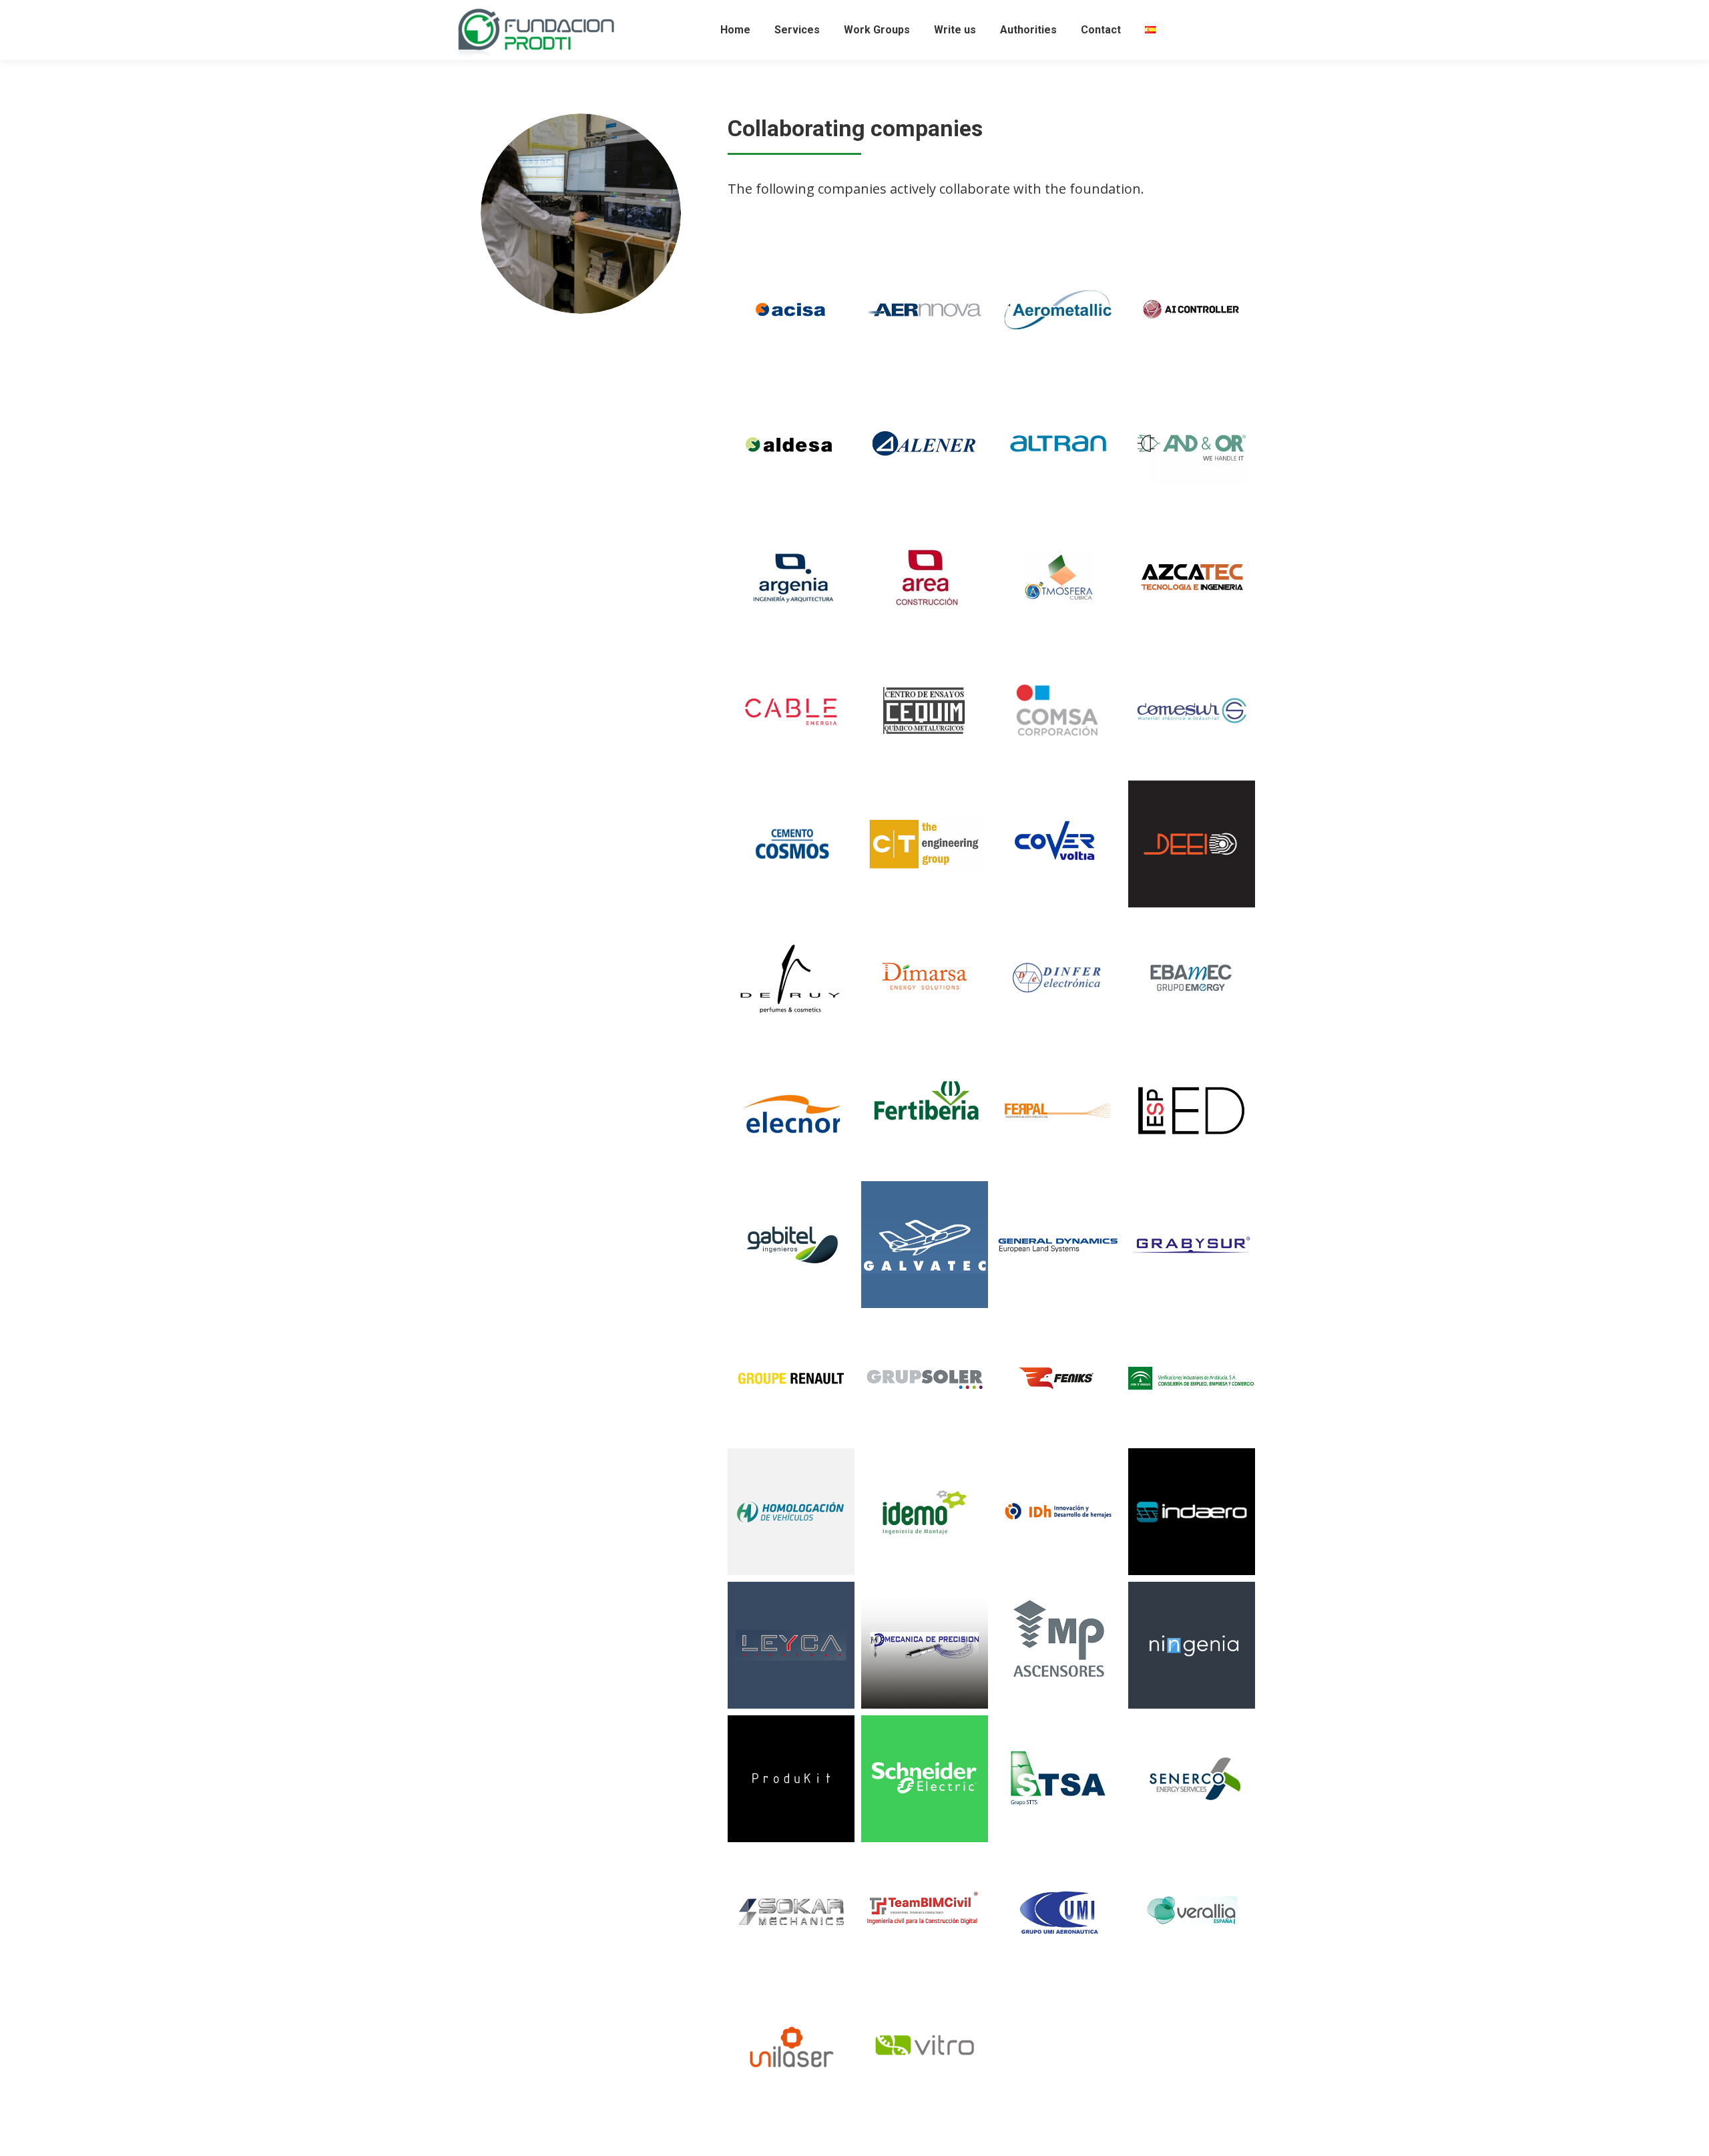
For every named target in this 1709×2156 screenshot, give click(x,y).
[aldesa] (791, 443)
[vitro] (925, 2046)
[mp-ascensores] (1058, 1645)
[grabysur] (1192, 1245)
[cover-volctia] (1058, 844)
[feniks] (1058, 1378)
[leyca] (791, 1645)
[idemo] (925, 1512)
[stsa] (1058, 1779)
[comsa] (1058, 710)
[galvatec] (925, 1245)
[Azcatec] (1192, 577)
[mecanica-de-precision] (925, 1645)
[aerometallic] (1058, 310)
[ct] (925, 844)
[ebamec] (1192, 978)
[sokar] (791, 1912)
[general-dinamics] (1058, 1245)
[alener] (925, 443)
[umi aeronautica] (1058, 1912)
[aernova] (925, 310)
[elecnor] (791, 1111)
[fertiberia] (925, 1111)
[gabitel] (791, 1245)
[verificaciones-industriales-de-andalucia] (1192, 1378)
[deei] (1192, 844)
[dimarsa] (925, 978)
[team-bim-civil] (925, 1912)
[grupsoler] (925, 1378)
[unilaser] (791, 2046)
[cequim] (925, 710)
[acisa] (791, 310)
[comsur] (1192, 710)
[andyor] (1192, 443)
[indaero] (1192, 1512)
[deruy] (791, 978)
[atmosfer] (1058, 577)
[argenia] (791, 577)
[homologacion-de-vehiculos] (791, 1512)
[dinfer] (1058, 978)
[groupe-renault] (791, 1378)
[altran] (1058, 443)
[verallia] (1192, 1912)
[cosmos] (791, 844)
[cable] (791, 710)
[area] (925, 577)
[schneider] (925, 1779)
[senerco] (1192, 1779)
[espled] (1192, 1111)
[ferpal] (1058, 1111)
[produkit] (791, 1779)
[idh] (1058, 1512)
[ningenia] (1192, 1645)
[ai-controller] (1192, 310)
